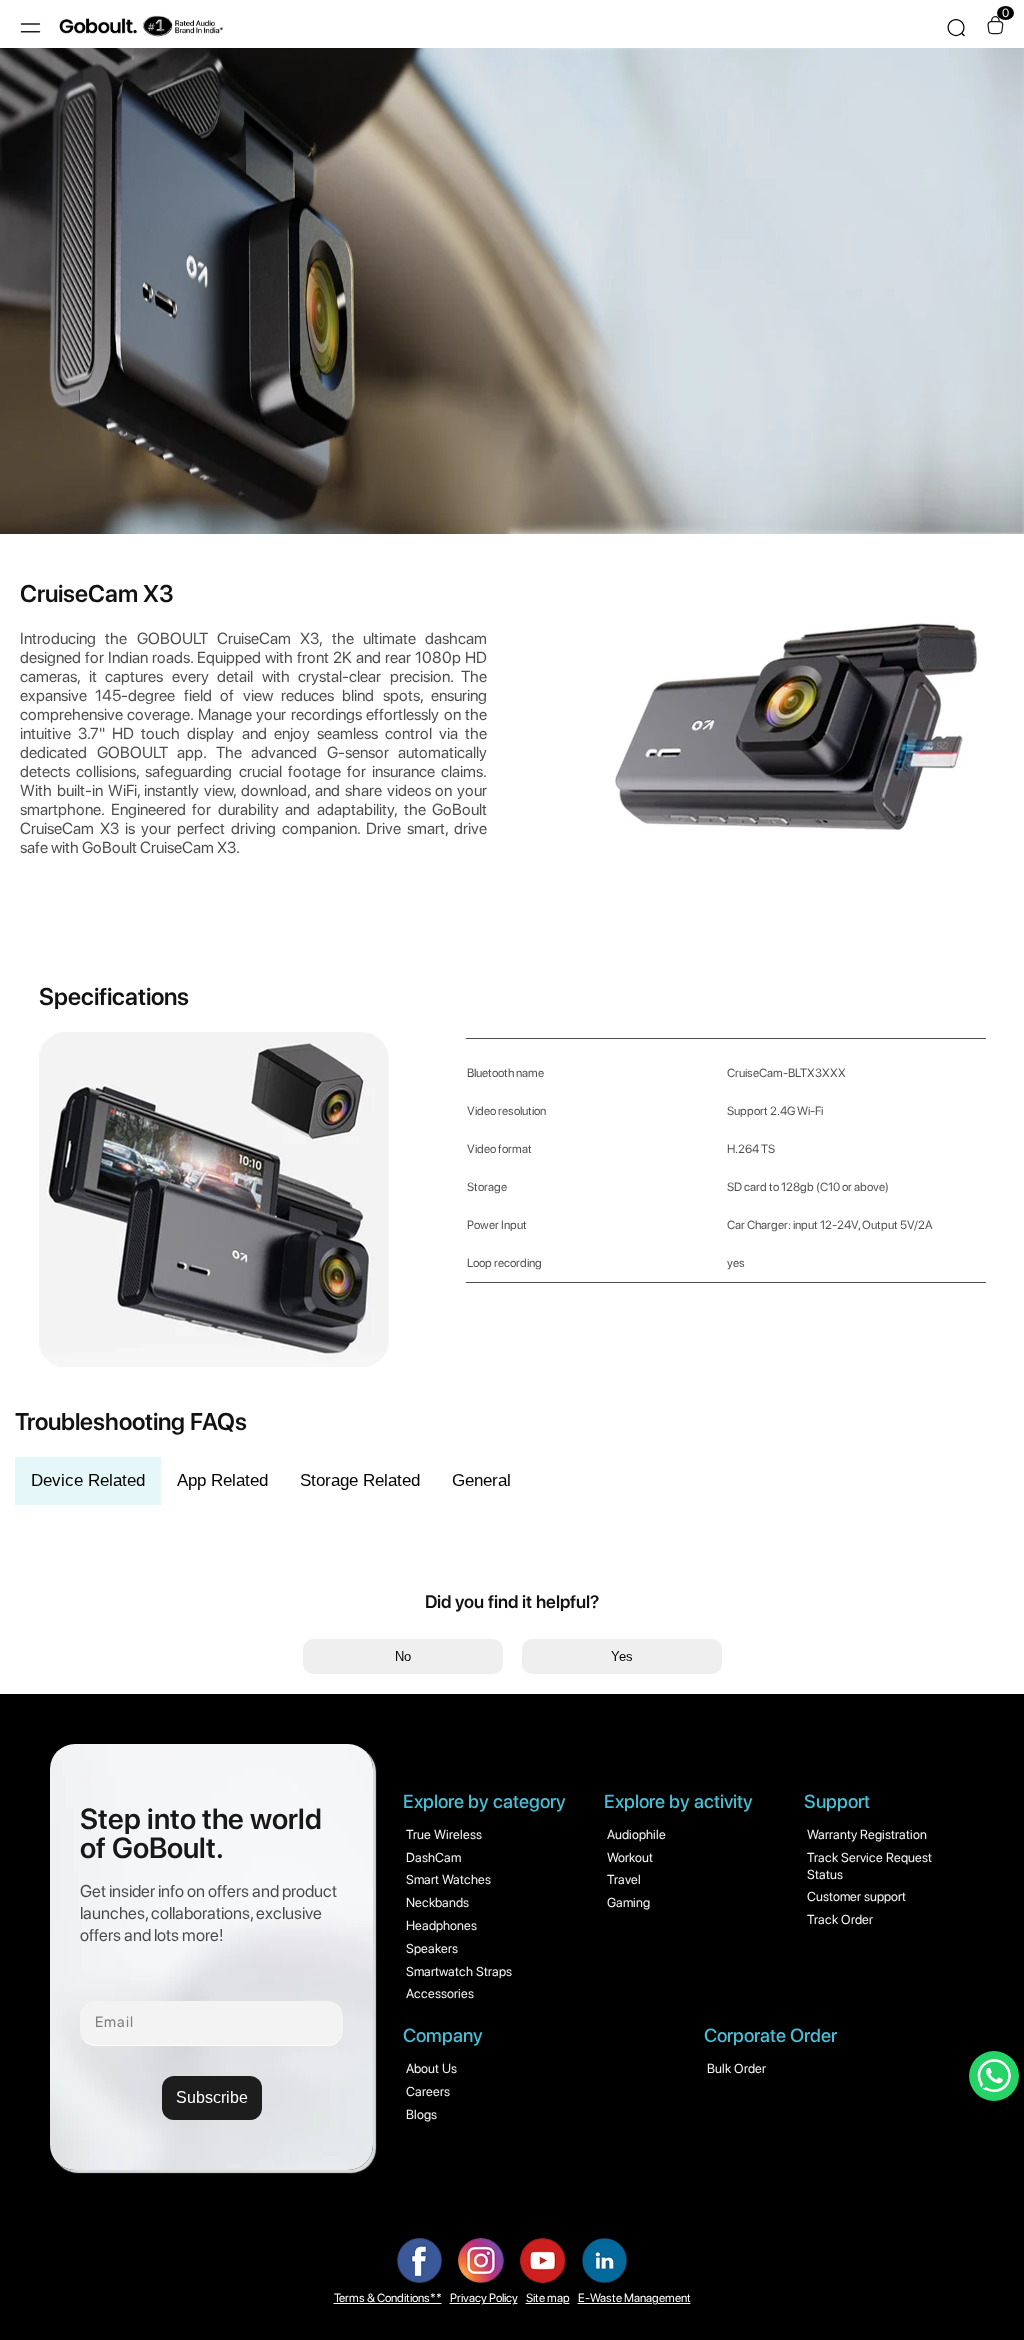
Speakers (432, 1948)
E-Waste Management (634, 2298)
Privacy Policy (484, 2298)
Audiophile (636, 1834)
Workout (630, 1857)
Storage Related (360, 1480)
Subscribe (212, 2097)
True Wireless (444, 1834)
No (403, 1656)
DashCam (433, 1857)
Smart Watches (448, 1879)
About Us (431, 2068)
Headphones (441, 1925)
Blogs (421, 2114)
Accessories (440, 1993)
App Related (222, 1480)
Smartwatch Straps (459, 1971)
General (481, 1480)
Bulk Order (736, 2068)
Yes (622, 1656)
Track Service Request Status (869, 1866)
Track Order (840, 1919)
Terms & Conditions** (388, 2298)
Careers (428, 2091)
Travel (624, 1879)
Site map (548, 2298)
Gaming (628, 1902)
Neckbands (437, 1902)
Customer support (856, 1896)
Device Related (88, 1480)
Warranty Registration (867, 1834)
